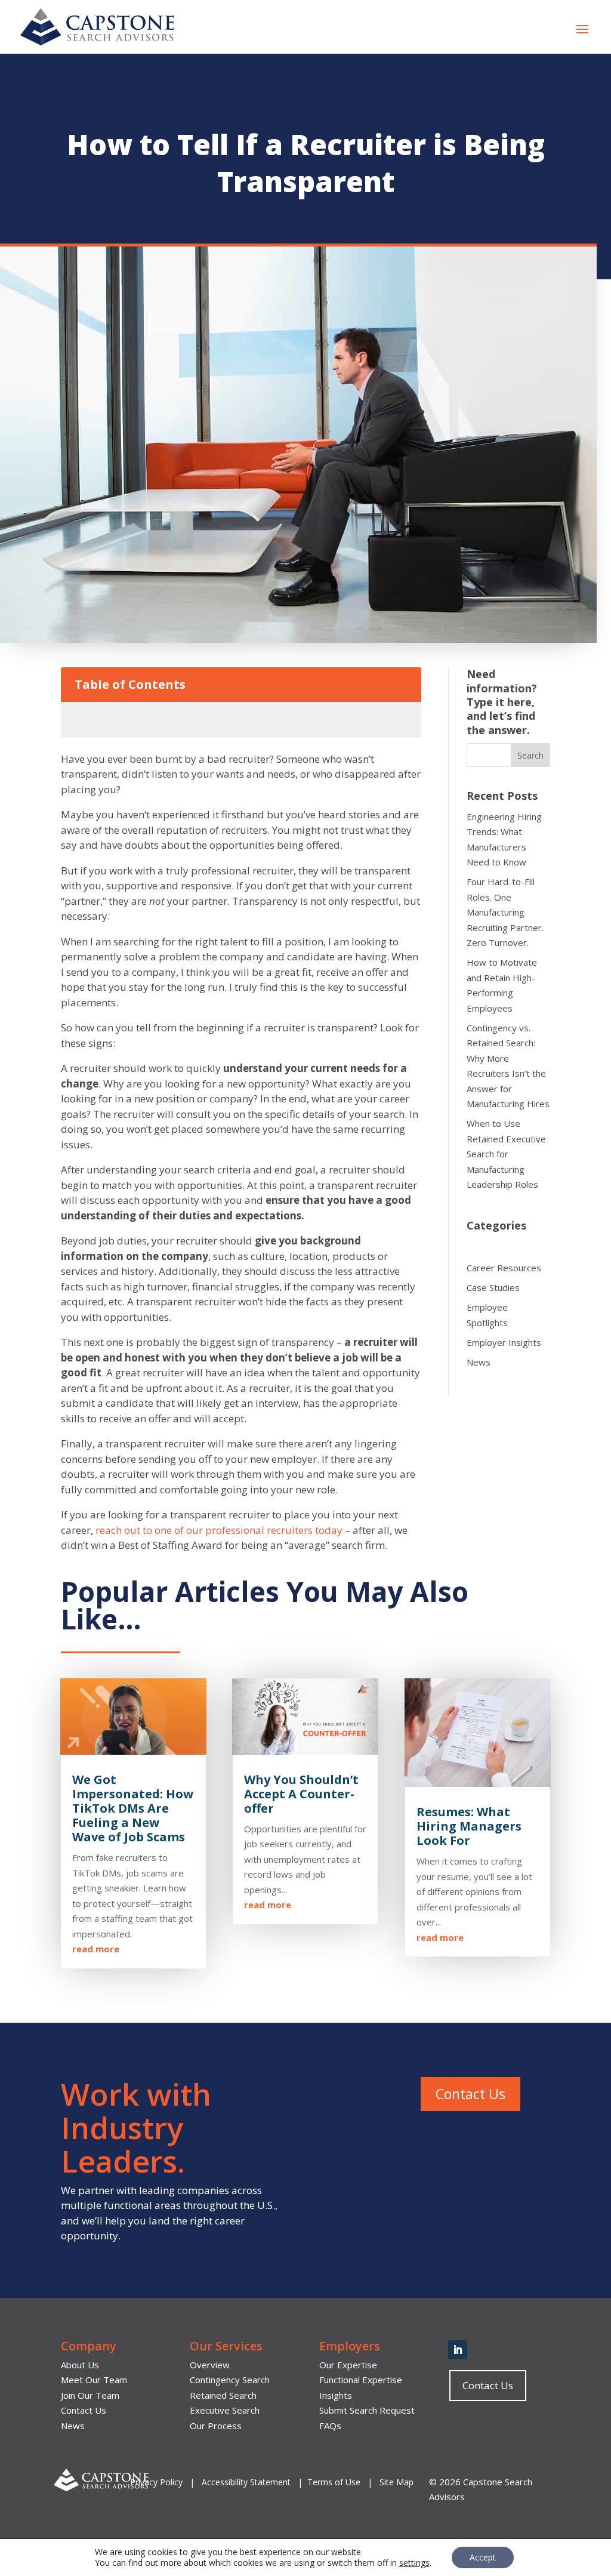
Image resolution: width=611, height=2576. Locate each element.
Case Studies (493, 1287)
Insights (336, 2395)
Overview (210, 2365)
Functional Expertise (361, 2380)
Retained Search (223, 2395)
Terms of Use (334, 2482)
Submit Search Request (367, 2410)
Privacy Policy (158, 2482)
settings (414, 2563)
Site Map (396, 2482)
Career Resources (504, 1268)
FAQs (330, 2426)
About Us (80, 2365)
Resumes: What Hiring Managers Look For (469, 1826)
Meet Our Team (94, 2380)
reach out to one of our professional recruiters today (218, 1530)
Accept (483, 2557)
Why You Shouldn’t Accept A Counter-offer (301, 1794)
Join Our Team (90, 2395)
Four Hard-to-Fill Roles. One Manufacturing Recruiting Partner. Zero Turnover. (505, 912)
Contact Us (470, 2094)
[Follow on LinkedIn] (458, 2350)
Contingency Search (230, 2380)
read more (96, 1949)
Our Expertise (348, 2365)
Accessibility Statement (246, 2482)
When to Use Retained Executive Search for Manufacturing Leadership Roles (506, 1154)
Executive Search (225, 2410)
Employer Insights (504, 1342)
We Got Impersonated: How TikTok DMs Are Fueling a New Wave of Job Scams (133, 1808)
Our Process (216, 2426)
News (479, 1362)
